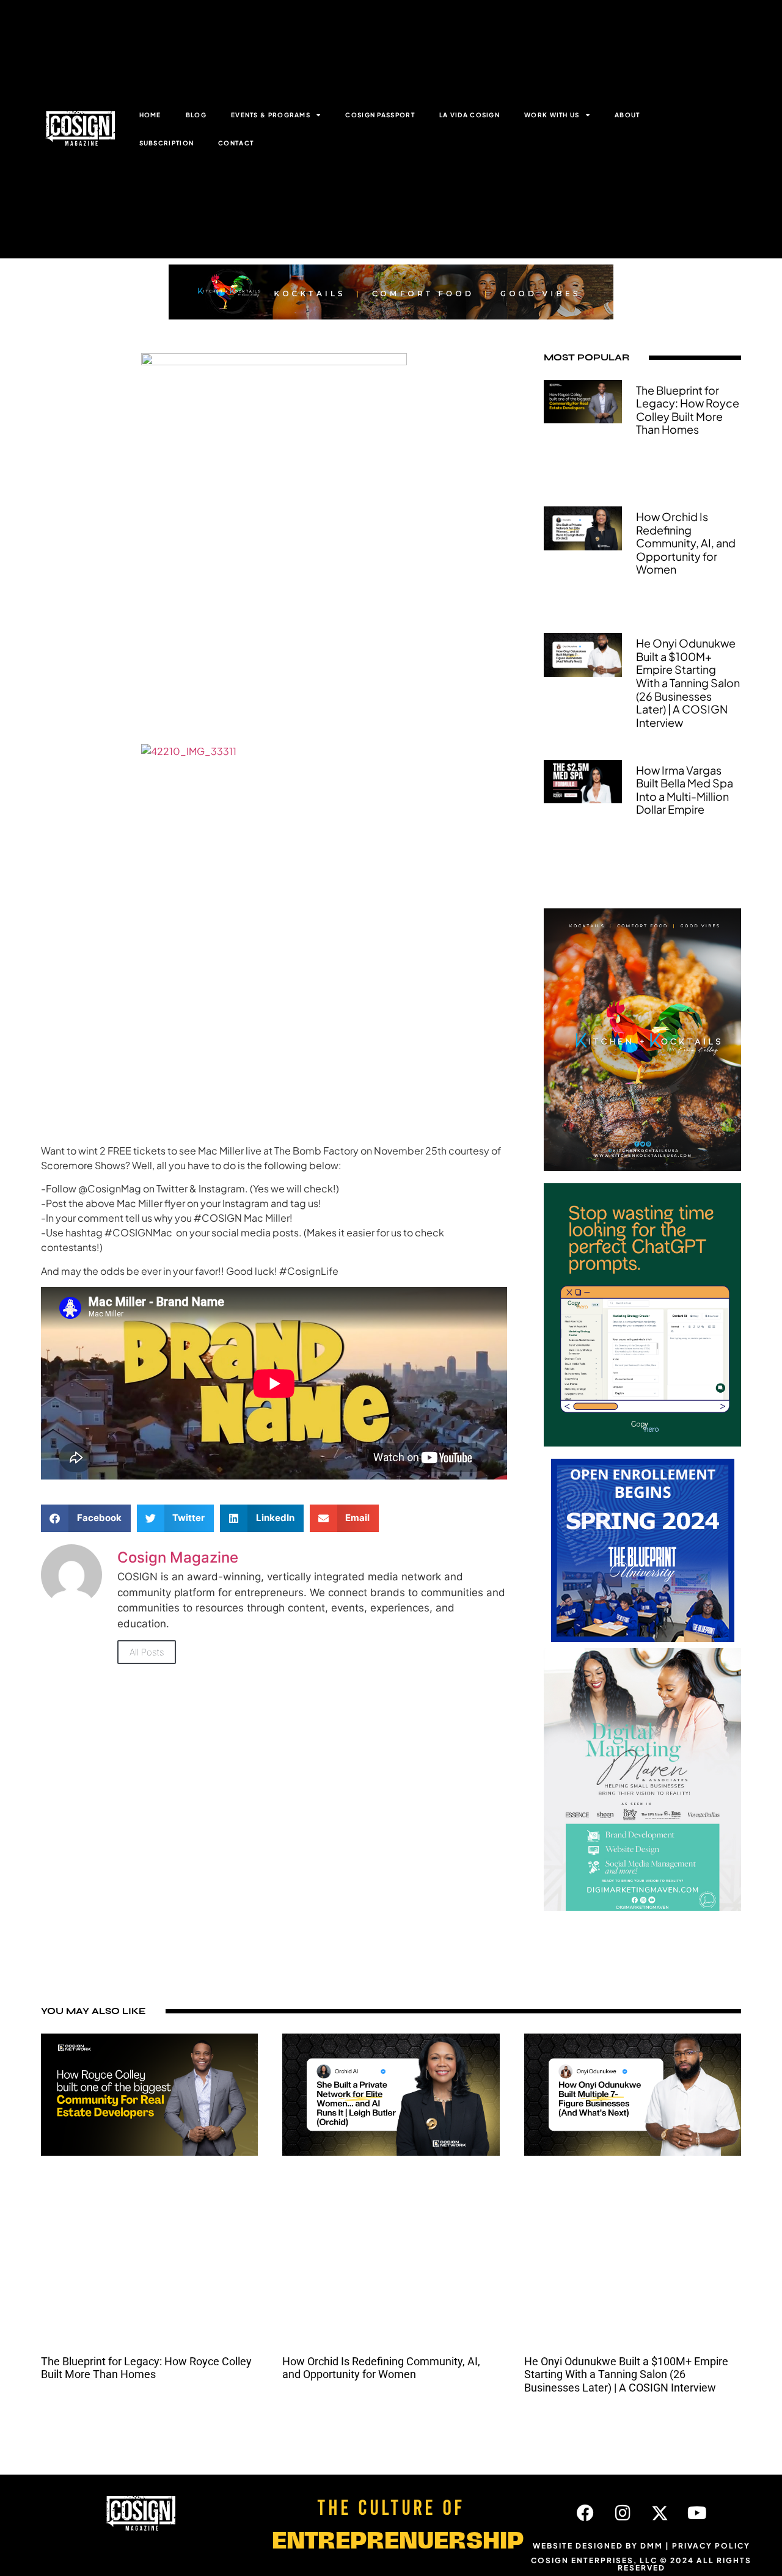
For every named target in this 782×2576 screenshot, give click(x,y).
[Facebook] (585, 2513)
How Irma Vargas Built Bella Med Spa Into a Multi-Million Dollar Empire (685, 790)
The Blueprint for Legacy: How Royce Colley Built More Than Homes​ (688, 410)
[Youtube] (697, 2513)
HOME (150, 115)
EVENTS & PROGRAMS (271, 115)
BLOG (196, 115)
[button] (86, 1518)
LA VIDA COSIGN (470, 115)
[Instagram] (623, 2513)
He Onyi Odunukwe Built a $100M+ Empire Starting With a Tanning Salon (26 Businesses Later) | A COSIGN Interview (688, 683)
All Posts (147, 1652)
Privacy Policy (711, 2546)
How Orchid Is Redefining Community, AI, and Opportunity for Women (686, 543)
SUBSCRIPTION (167, 143)
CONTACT (236, 143)
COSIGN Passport (380, 115)
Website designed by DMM (598, 2546)
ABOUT (627, 115)
